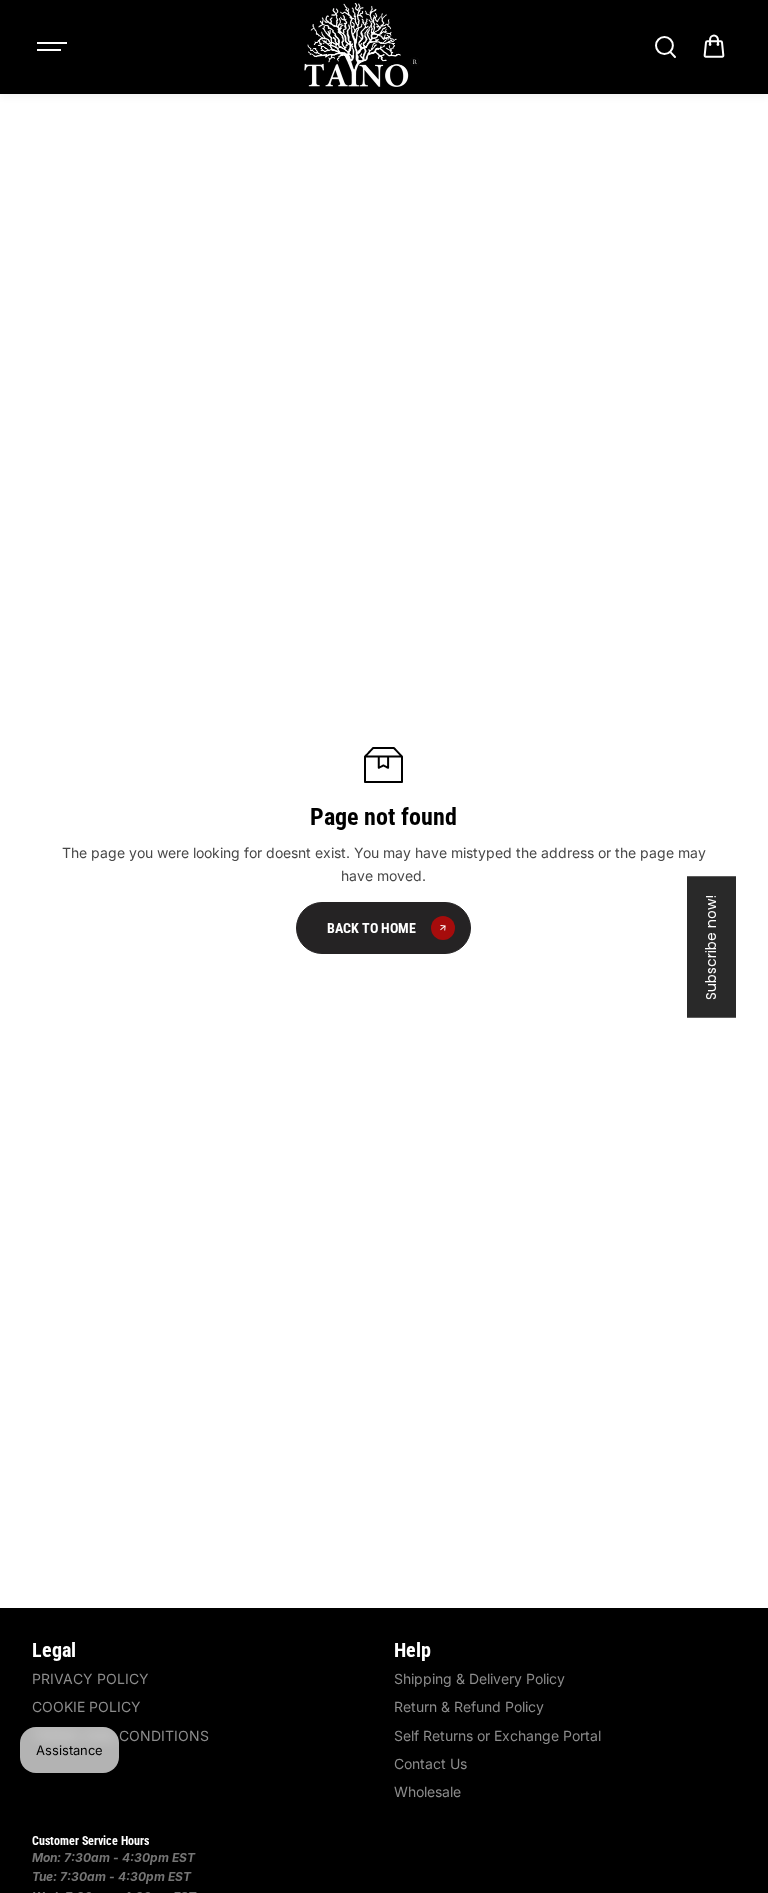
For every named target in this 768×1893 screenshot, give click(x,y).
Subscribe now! (711, 946)
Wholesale (427, 1791)
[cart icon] (714, 47)
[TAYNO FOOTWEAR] (359, 47)
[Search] (665, 47)
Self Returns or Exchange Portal (497, 1735)
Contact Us (430, 1763)
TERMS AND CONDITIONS (120, 1735)
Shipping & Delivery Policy (479, 1678)
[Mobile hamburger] (54, 47)
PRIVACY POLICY (90, 1678)
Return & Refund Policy (469, 1706)
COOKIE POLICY (86, 1706)
